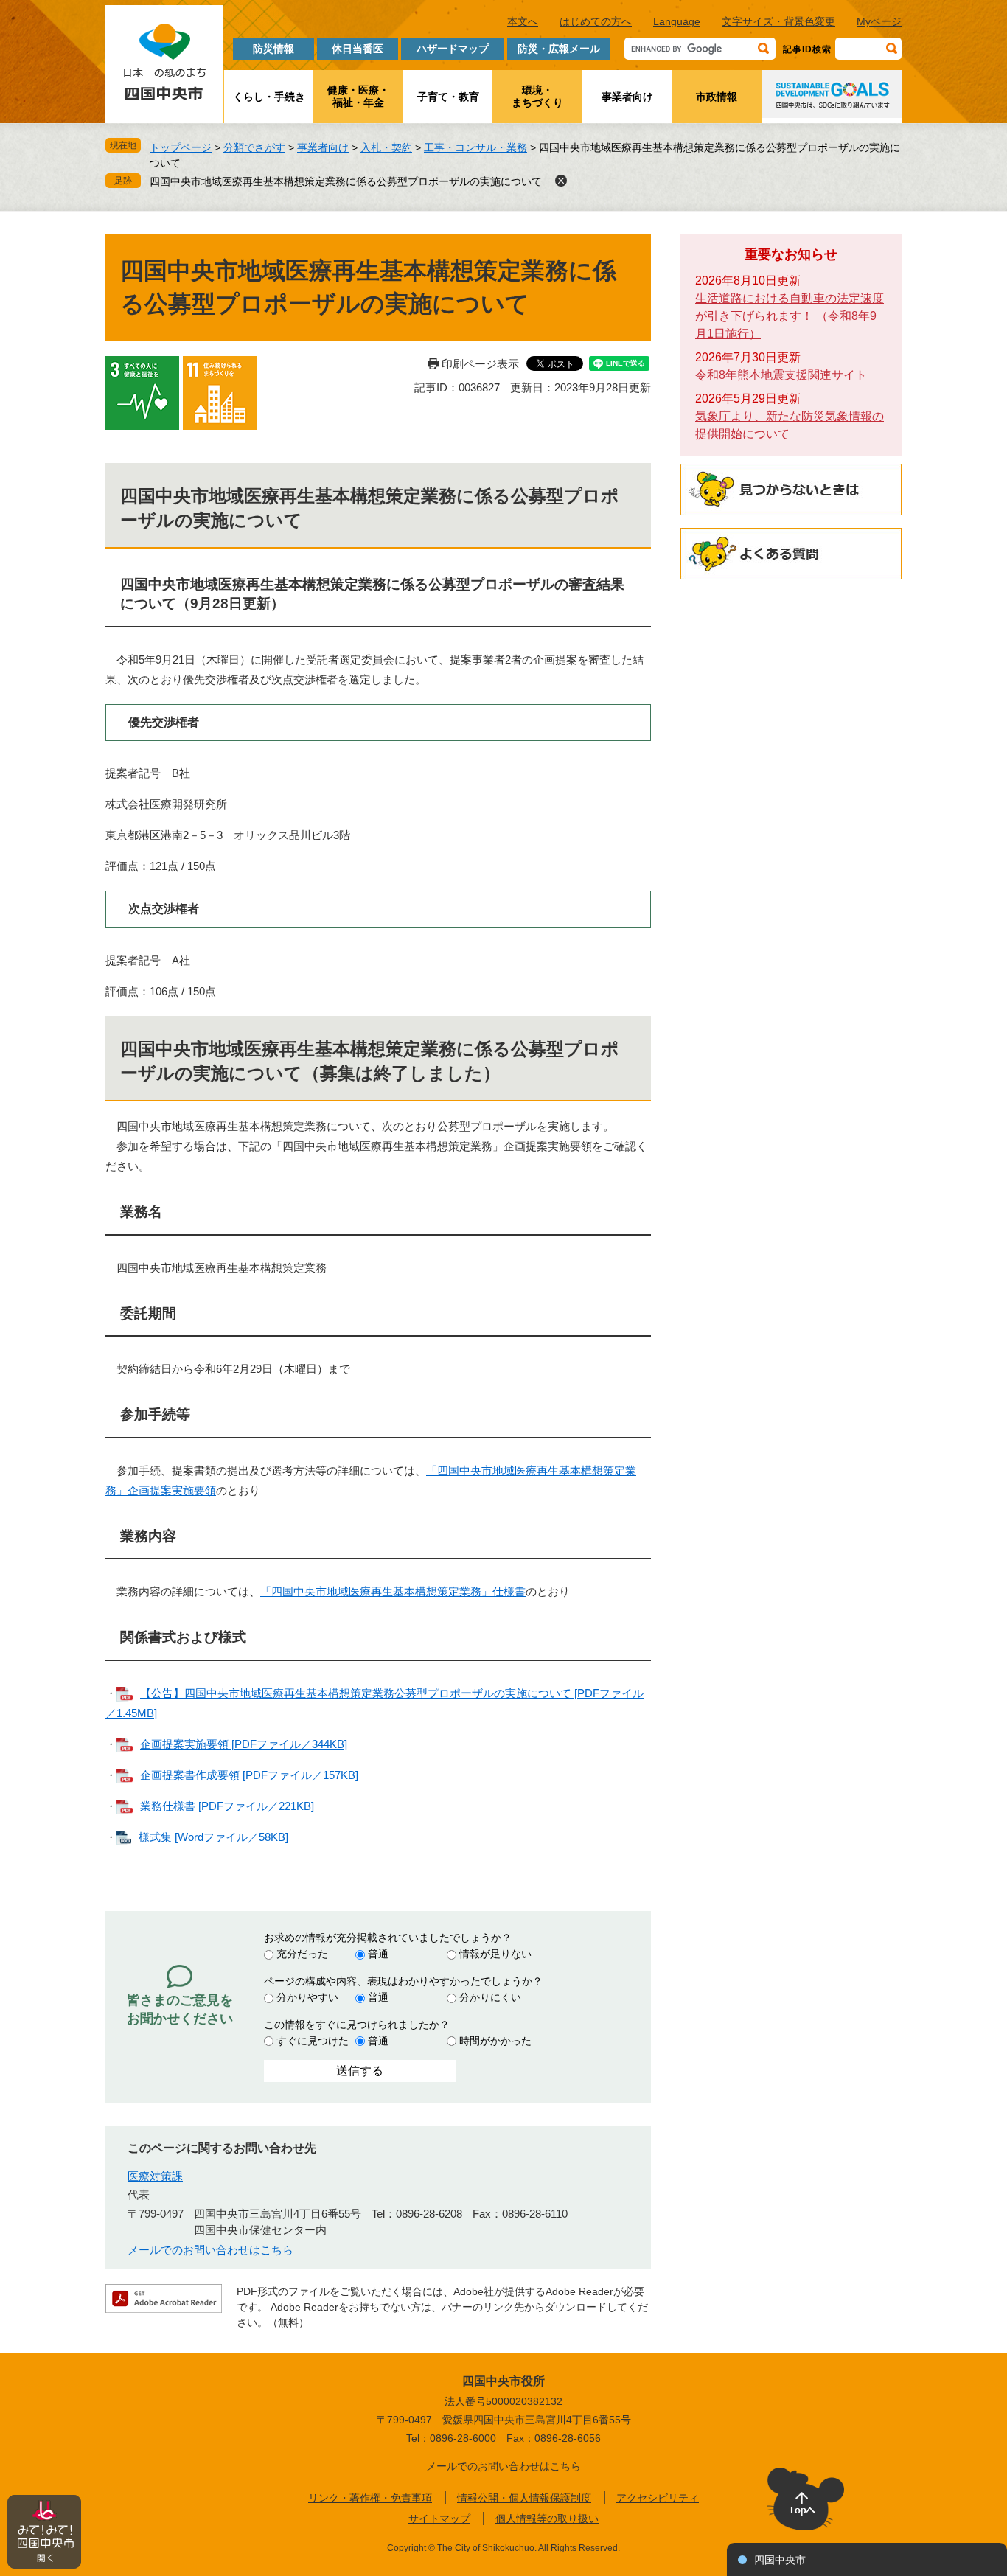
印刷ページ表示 (480, 364)
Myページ (879, 21)
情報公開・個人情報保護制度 (524, 2498)
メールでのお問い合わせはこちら (210, 2250)
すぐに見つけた (313, 2041)
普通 (378, 1954)
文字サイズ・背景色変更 (778, 21)
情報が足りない (495, 1954)
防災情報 (273, 49)
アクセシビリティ (658, 2498)
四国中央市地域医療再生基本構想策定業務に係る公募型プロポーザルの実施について (346, 181)
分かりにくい (490, 1997)
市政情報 (717, 97)
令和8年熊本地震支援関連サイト (781, 375)
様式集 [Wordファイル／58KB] (213, 1837)
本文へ (523, 21)
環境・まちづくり (537, 96)
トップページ (181, 147)
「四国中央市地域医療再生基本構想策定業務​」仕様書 (393, 1591)
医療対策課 (155, 2176)
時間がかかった (495, 2041)
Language (677, 21)
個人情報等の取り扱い (547, 2518)
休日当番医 (358, 49)
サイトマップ (439, 2518)
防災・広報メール (559, 49)
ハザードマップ (453, 49)
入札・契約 (386, 147)
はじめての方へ (596, 21)
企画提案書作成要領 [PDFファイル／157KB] (249, 1775)
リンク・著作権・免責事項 (370, 2498)
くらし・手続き (269, 97)
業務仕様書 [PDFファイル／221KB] (227, 1806)
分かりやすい (307, 1997)
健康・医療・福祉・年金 (358, 96)
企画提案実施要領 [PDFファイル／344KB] (244, 1744)
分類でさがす (254, 147)
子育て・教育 (448, 97)
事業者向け (627, 97)
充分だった (302, 1954)
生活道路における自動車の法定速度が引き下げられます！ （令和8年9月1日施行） (790, 316)
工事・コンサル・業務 (475, 147)
